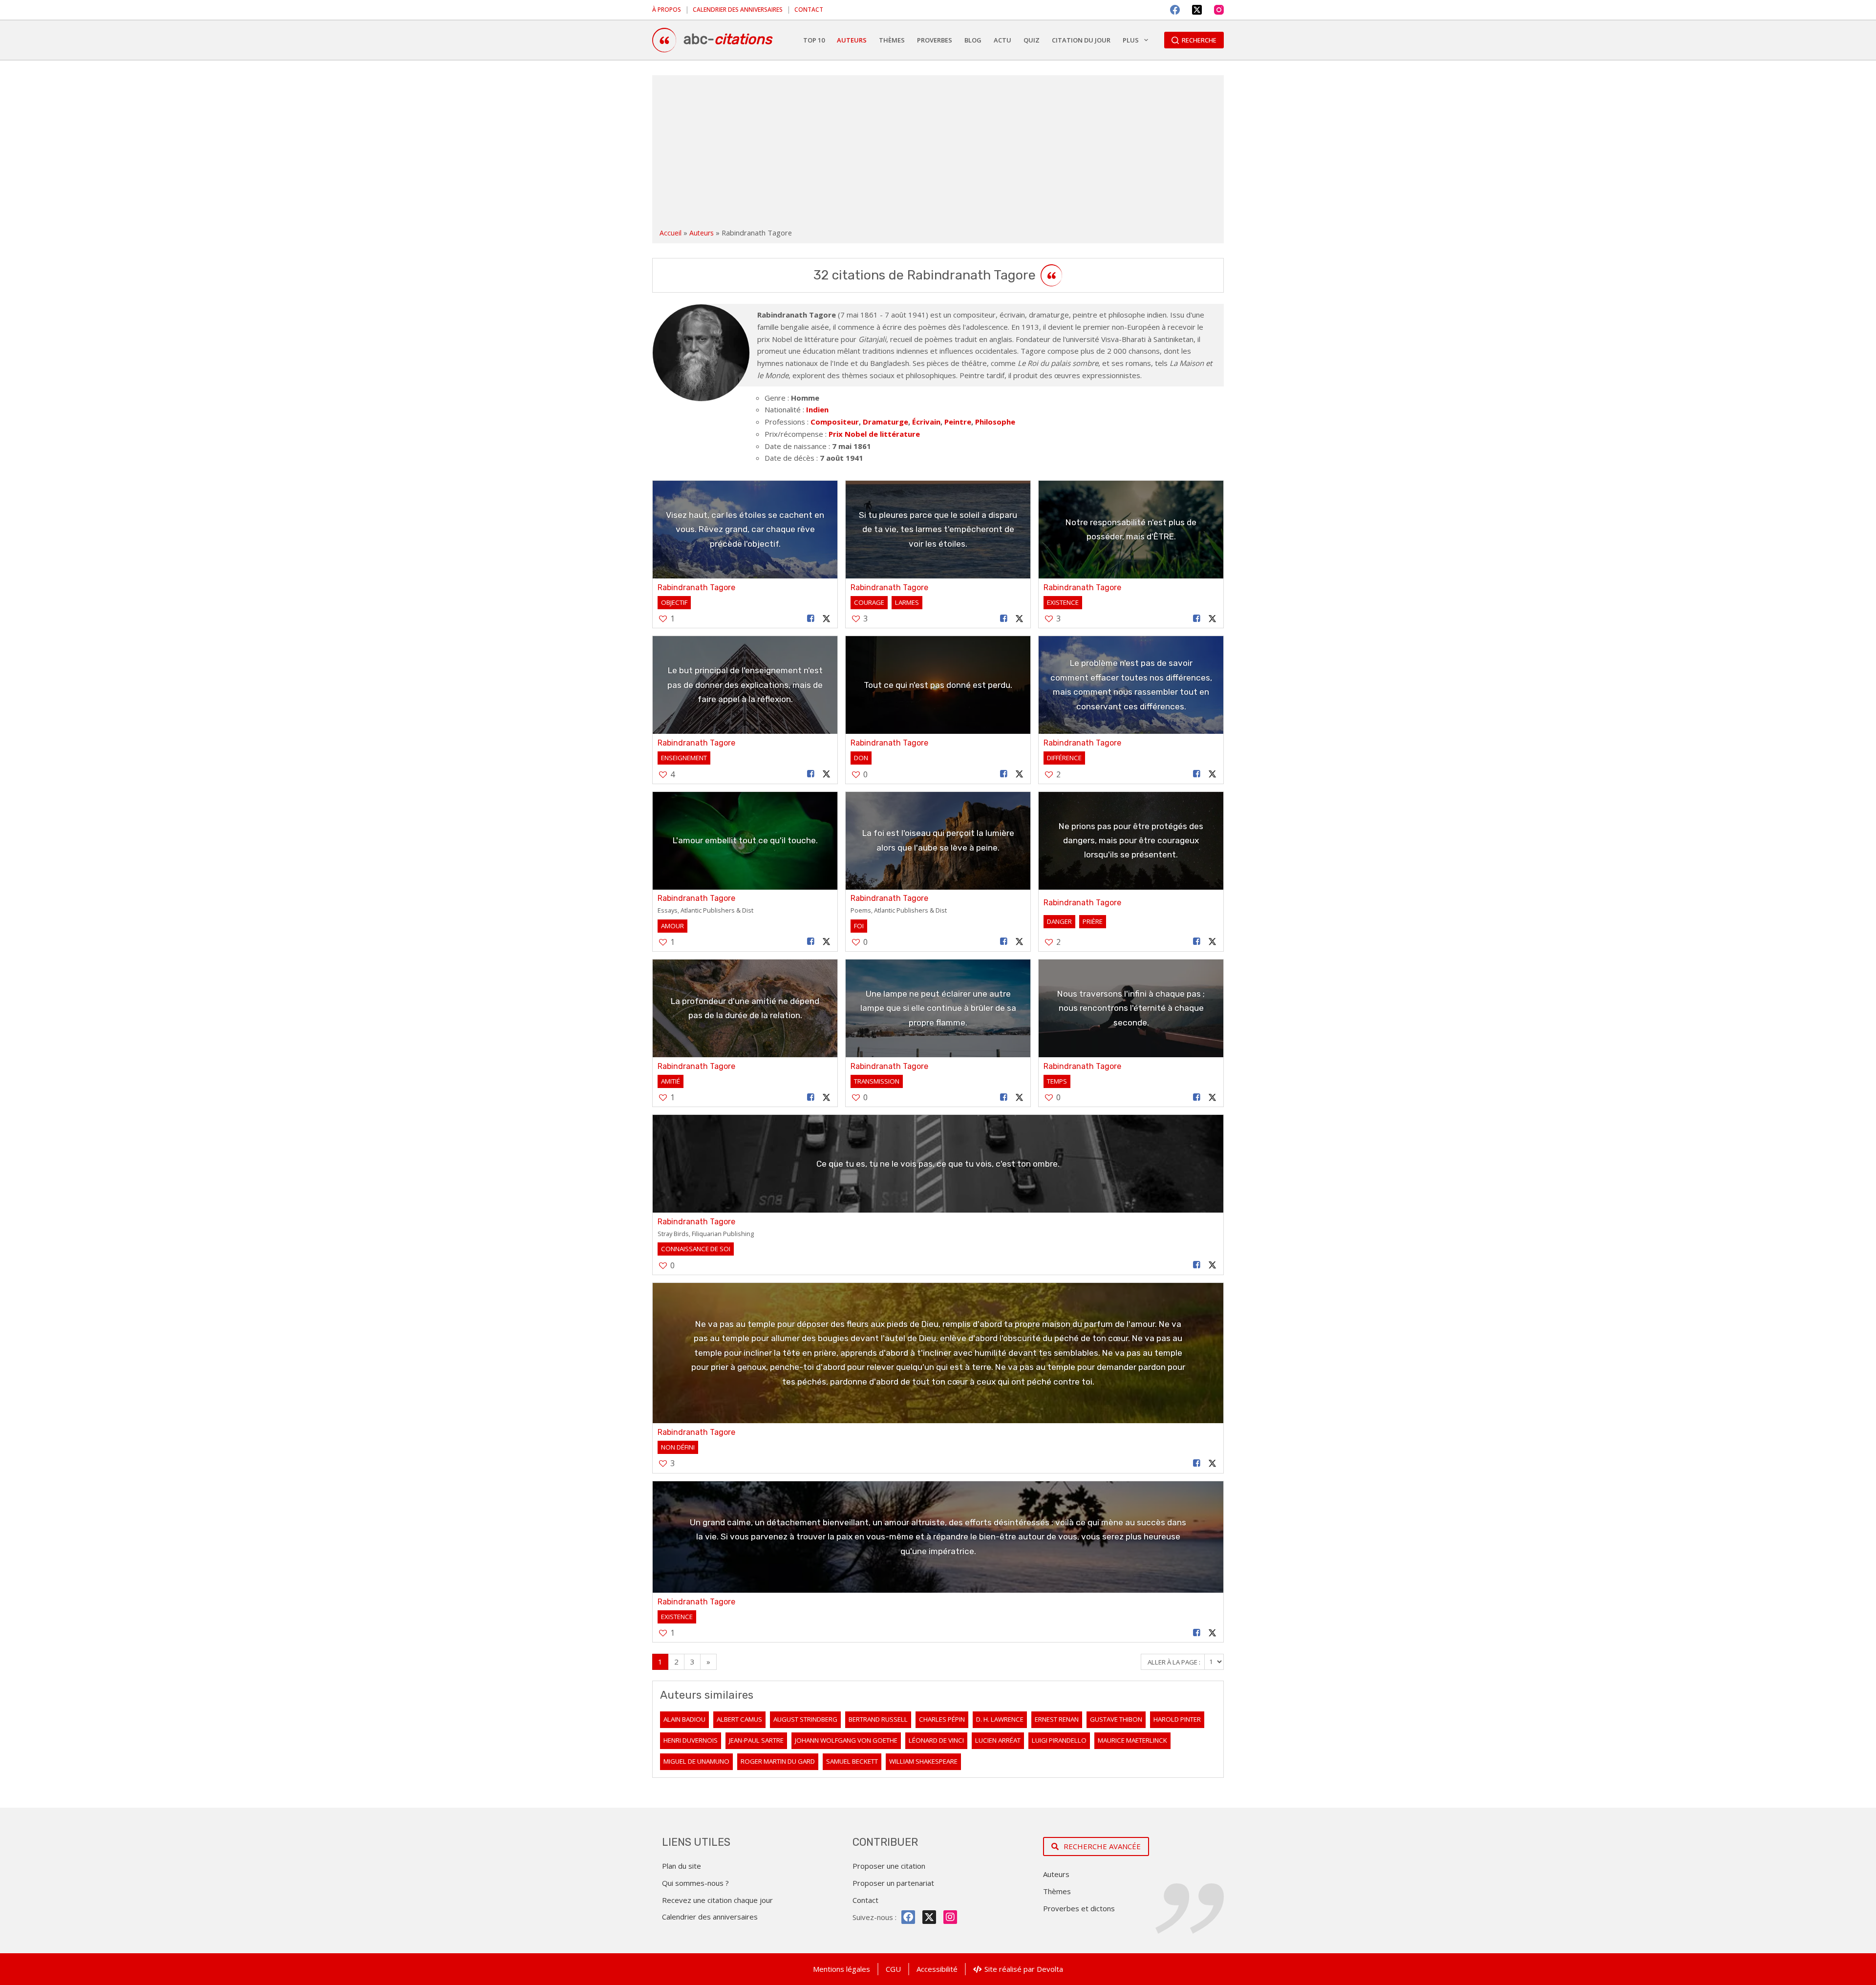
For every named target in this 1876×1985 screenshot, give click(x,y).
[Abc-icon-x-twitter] (929, 1917)
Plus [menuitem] (1131, 40)
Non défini (678, 1447)
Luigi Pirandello (1059, 1740)
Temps (1057, 1081)
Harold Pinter (1177, 1719)
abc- (728, 39)
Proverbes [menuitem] (935, 40)
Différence (1064, 758)
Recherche (1199, 40)
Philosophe (995, 422)
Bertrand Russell (878, 1719)
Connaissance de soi (696, 1249)
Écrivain (926, 422)
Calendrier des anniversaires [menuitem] (738, 10)
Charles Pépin (942, 1719)
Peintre (958, 422)
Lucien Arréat (998, 1740)
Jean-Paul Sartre (756, 1740)
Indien (817, 409)
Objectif (674, 602)
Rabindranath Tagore (696, 587)
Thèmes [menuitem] (892, 40)
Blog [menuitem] (973, 40)
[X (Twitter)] (1197, 10)
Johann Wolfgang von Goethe (846, 1740)
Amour (672, 926)
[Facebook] (1175, 10)
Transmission (877, 1081)
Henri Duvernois (691, 1740)
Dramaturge (885, 422)
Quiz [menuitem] (1032, 40)
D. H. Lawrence (1000, 1719)
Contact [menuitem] (809, 10)
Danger (1059, 921)
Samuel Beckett (852, 1761)
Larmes (907, 602)
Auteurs (702, 233)
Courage (869, 602)
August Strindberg (805, 1719)
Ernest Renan (1057, 1719)
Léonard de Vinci (936, 1740)
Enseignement (684, 758)
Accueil (671, 233)
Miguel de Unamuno (696, 1761)
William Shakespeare (923, 1761)
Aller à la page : (1175, 1662)
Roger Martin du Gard (778, 1761)
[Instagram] (1219, 10)
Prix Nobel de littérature (874, 434)
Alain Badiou (684, 1719)
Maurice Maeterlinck (1132, 1740)
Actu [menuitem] (1002, 40)
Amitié (671, 1081)
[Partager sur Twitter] (827, 619)
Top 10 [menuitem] (814, 40)
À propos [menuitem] (667, 10)
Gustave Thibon (1116, 1719)
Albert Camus (739, 1719)
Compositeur (835, 422)
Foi (859, 926)
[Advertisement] (938, 153)
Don (861, 758)
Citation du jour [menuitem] (1081, 40)
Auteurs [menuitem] (852, 40)
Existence (1063, 602)
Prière (1093, 921)
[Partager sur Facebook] (811, 619)
